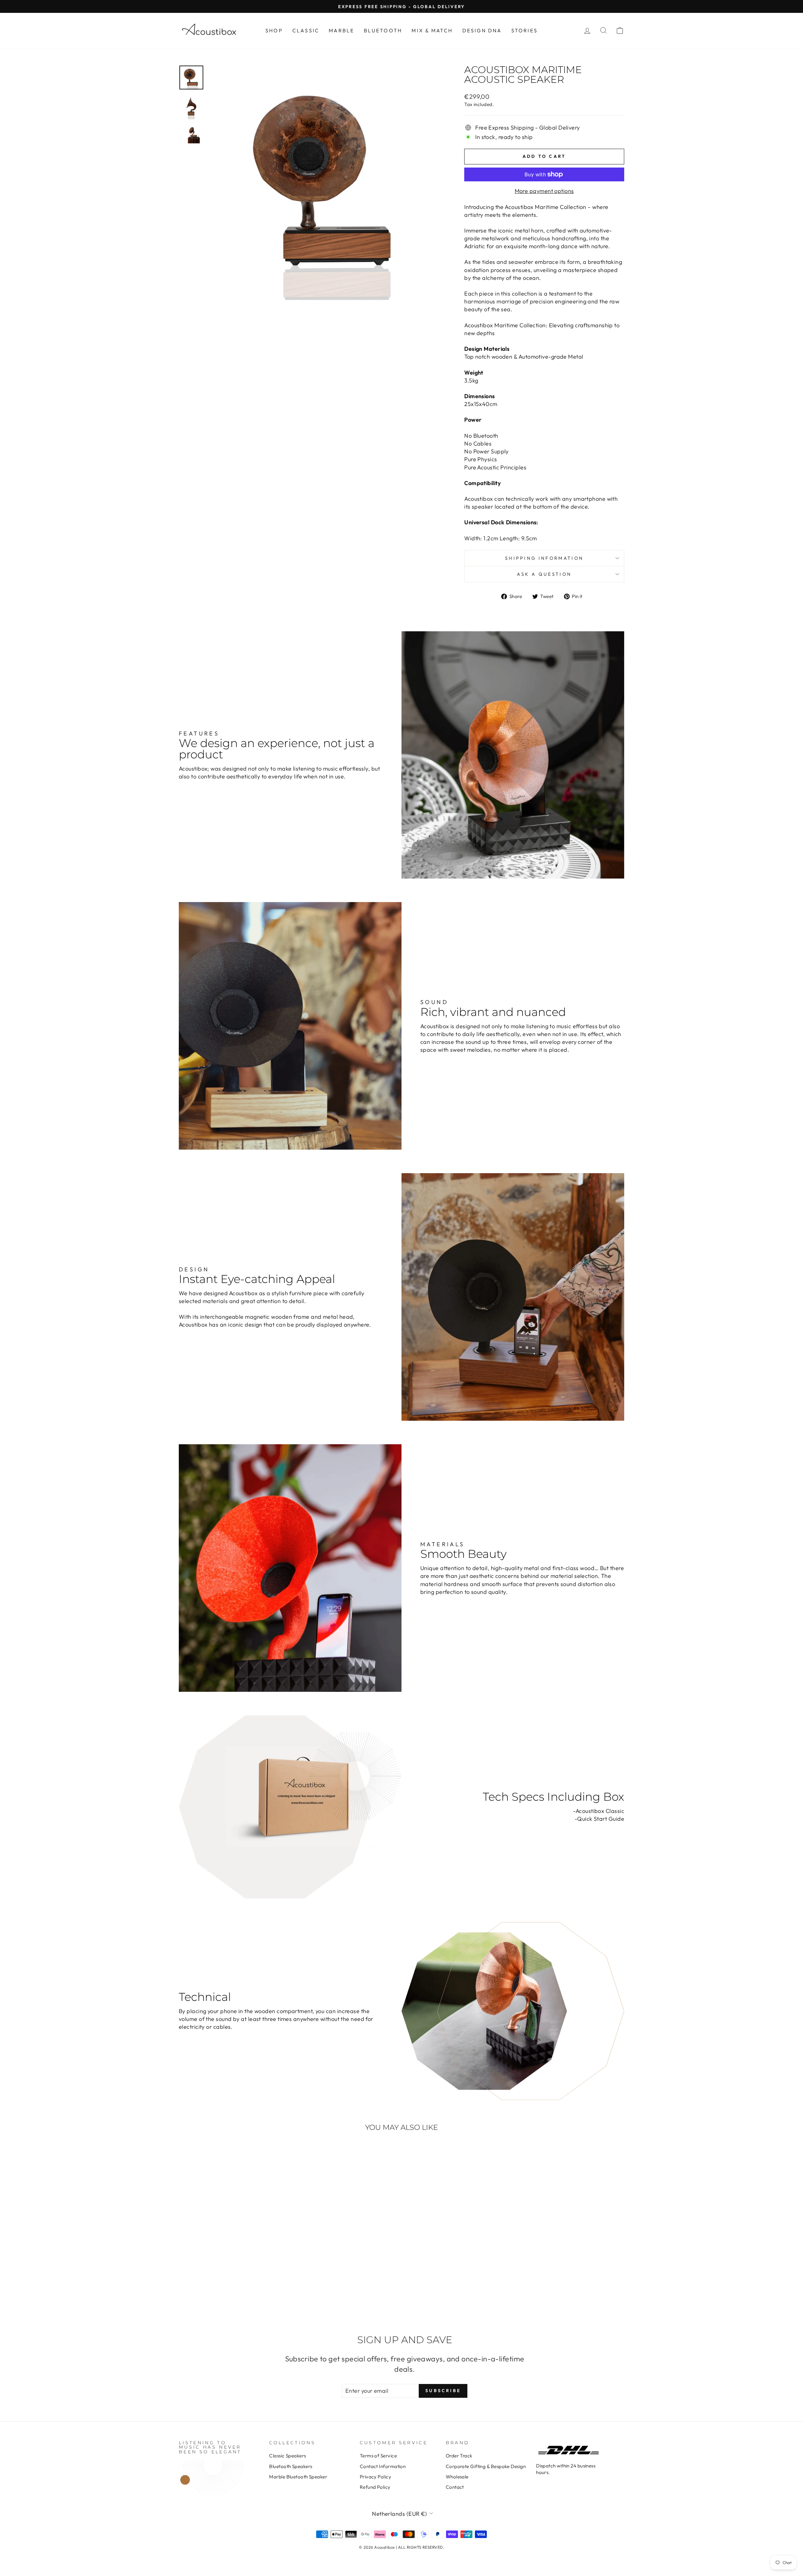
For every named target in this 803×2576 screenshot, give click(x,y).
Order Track (459, 2456)
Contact (455, 2487)
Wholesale (457, 2477)
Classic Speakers (287, 2456)
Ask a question (544, 574)
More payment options (544, 191)
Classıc (306, 30)
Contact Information (383, 2466)
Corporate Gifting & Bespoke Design (486, 2466)
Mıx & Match (432, 30)
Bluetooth (383, 30)
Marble (341, 30)
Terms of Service (378, 2456)
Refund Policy (375, 2487)
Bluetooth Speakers (291, 2466)
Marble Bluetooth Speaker (298, 2477)
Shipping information (544, 558)
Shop (274, 30)
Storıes (524, 30)
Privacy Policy (375, 2477)
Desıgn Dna (482, 30)
